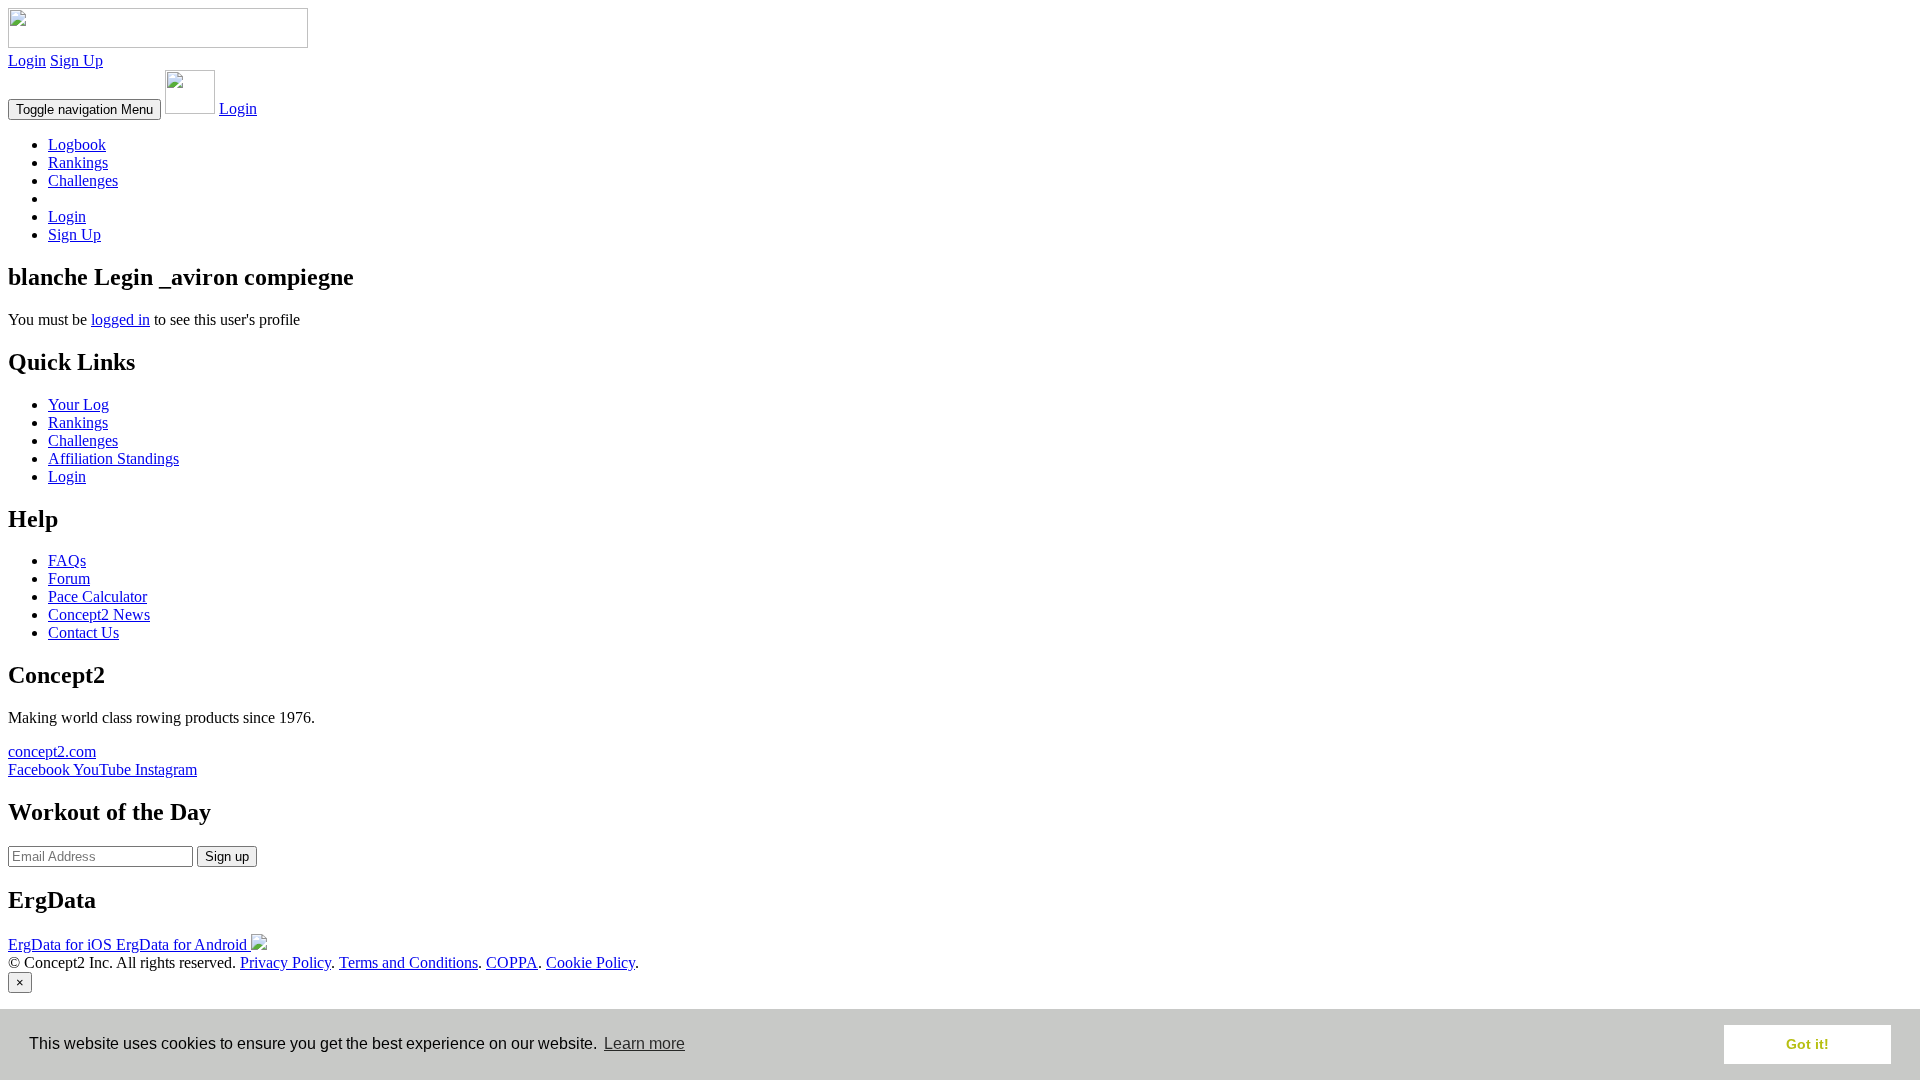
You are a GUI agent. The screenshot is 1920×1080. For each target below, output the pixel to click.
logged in (120, 319)
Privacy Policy (285, 962)
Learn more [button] (644, 1043)
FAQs (67, 560)
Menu (84, 109)
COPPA (512, 962)
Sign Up (76, 60)
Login (27, 60)
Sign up (227, 856)
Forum (69, 578)
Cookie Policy (590, 962)
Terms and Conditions (408, 962)
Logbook (77, 144)
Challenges (83, 180)
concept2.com (52, 751)
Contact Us (83, 632)
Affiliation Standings (113, 458)
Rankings (78, 162)
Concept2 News (99, 614)
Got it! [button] (1807, 1044)
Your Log (78, 404)
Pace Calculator (97, 596)
